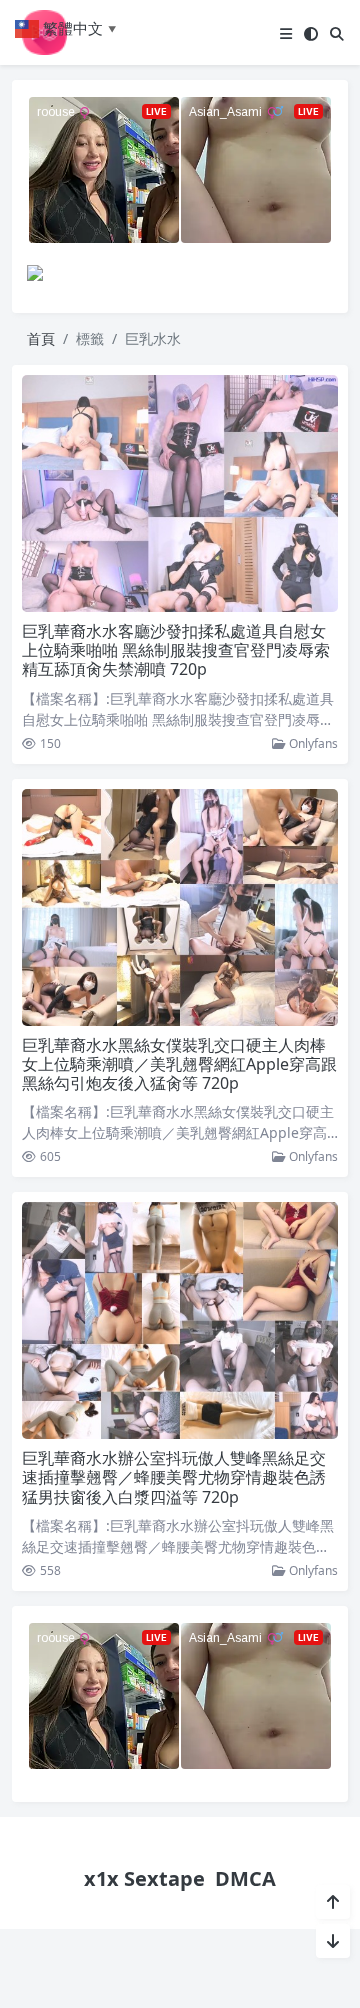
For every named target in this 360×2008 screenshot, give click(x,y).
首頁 (41, 338)
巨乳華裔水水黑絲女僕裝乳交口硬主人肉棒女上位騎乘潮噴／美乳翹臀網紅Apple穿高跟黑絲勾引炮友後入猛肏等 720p (179, 1064)
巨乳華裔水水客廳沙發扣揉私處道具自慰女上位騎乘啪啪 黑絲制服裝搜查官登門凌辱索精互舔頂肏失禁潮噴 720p (176, 650)
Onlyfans (312, 743)
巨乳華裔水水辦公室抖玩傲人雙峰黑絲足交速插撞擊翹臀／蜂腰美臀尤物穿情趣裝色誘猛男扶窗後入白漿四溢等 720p (174, 1477)
